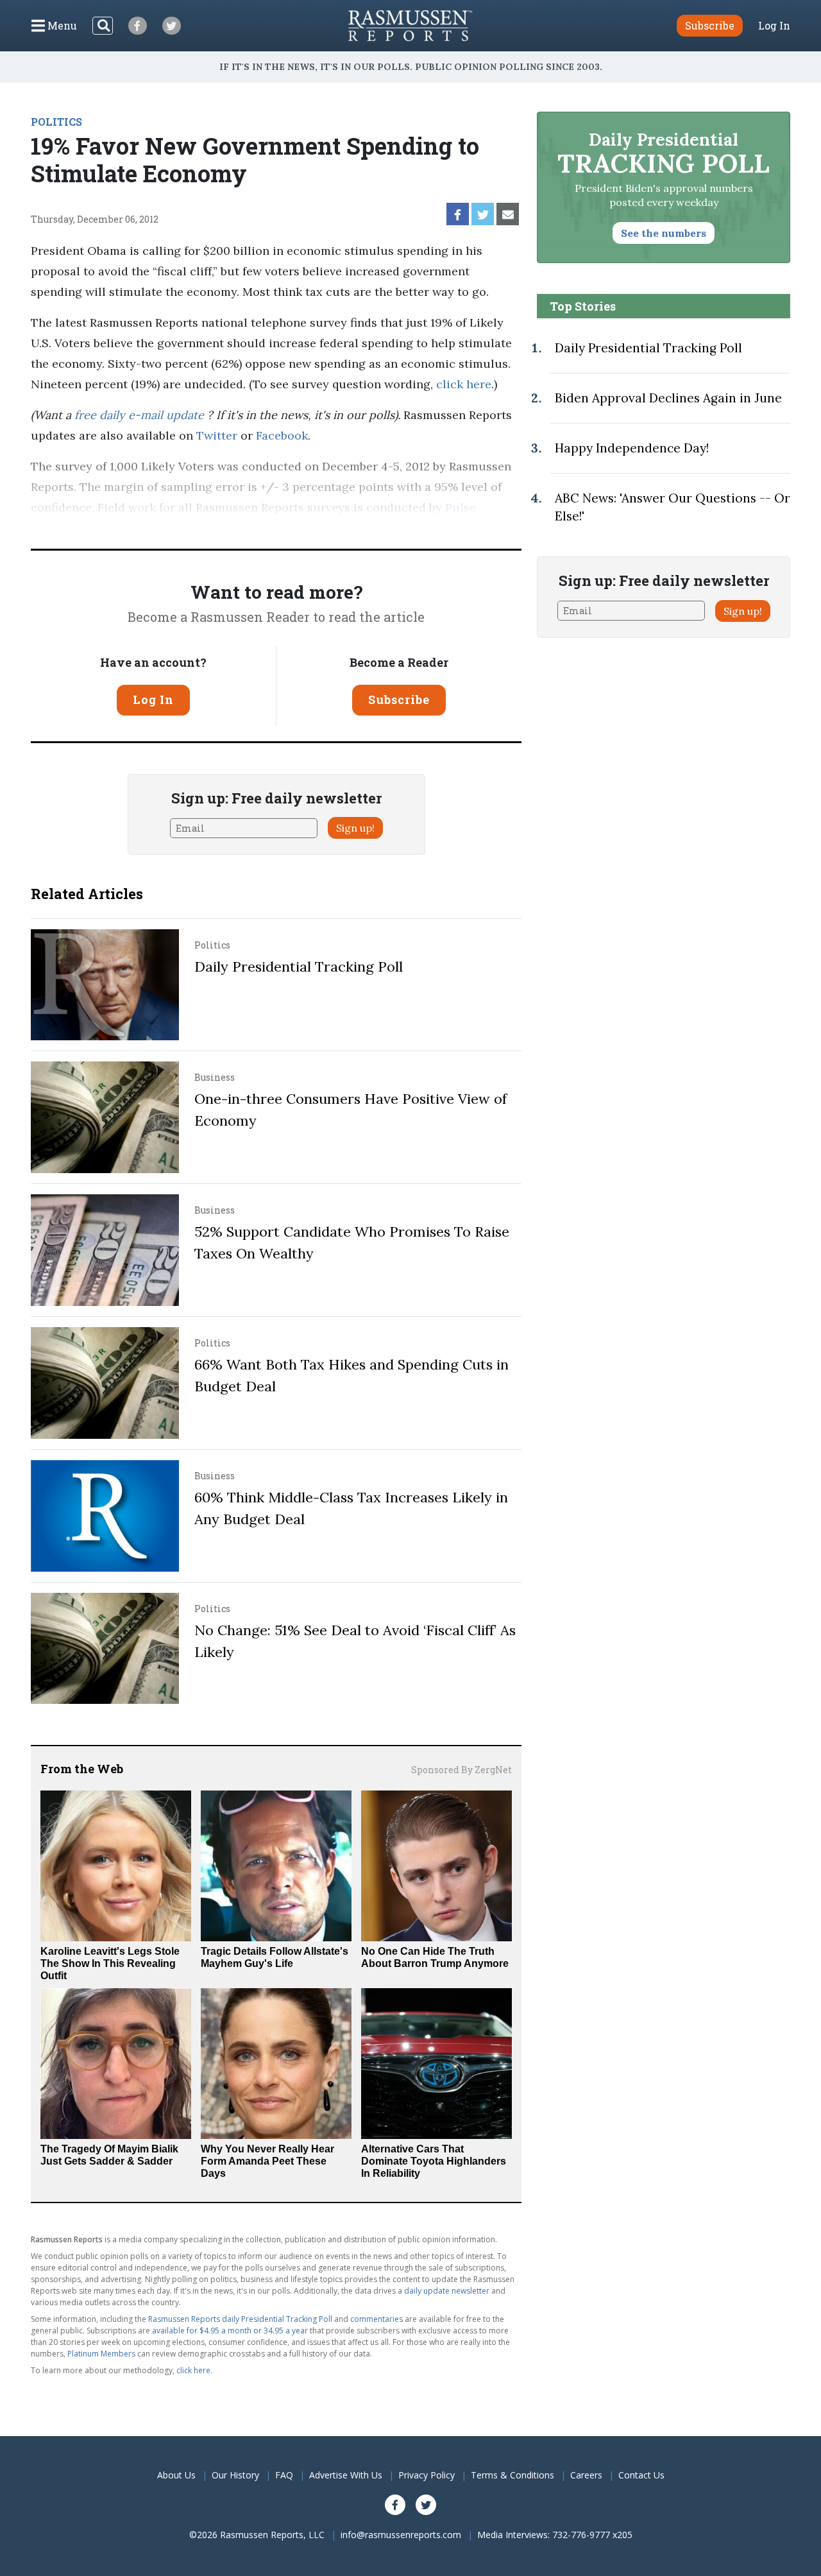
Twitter (217, 435)
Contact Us (641, 2475)
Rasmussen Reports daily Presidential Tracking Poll (240, 2319)
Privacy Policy (427, 2475)
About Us (176, 2475)
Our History (235, 2475)
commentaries (377, 2319)
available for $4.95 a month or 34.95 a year (230, 2331)
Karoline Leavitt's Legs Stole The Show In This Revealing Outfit (110, 1963)
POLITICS (56, 122)
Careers (586, 2475)
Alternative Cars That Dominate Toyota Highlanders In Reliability (434, 2161)
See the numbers (664, 233)
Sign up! (355, 828)
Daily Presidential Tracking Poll (299, 966)
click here (464, 384)
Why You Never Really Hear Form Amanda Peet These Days (267, 2161)
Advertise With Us (346, 2475)
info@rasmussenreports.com (401, 2535)
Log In (774, 26)
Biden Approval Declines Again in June (668, 398)
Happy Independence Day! (632, 448)
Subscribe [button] (710, 25)
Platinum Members (101, 2354)
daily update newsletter (447, 2291)
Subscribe (399, 700)
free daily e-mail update (141, 415)
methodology (224, 528)
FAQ (284, 2475)
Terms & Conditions (512, 2475)
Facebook (282, 435)
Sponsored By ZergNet (461, 1770)
